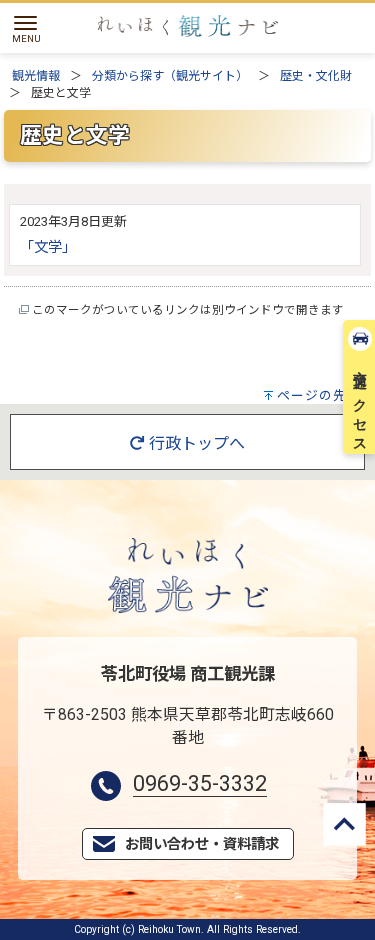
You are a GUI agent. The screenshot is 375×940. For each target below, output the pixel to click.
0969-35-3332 (200, 783)
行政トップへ (195, 443)
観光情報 (36, 76)
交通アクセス (360, 404)
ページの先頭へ (326, 395)
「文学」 (48, 247)
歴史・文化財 (316, 76)
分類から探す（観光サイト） (170, 76)
